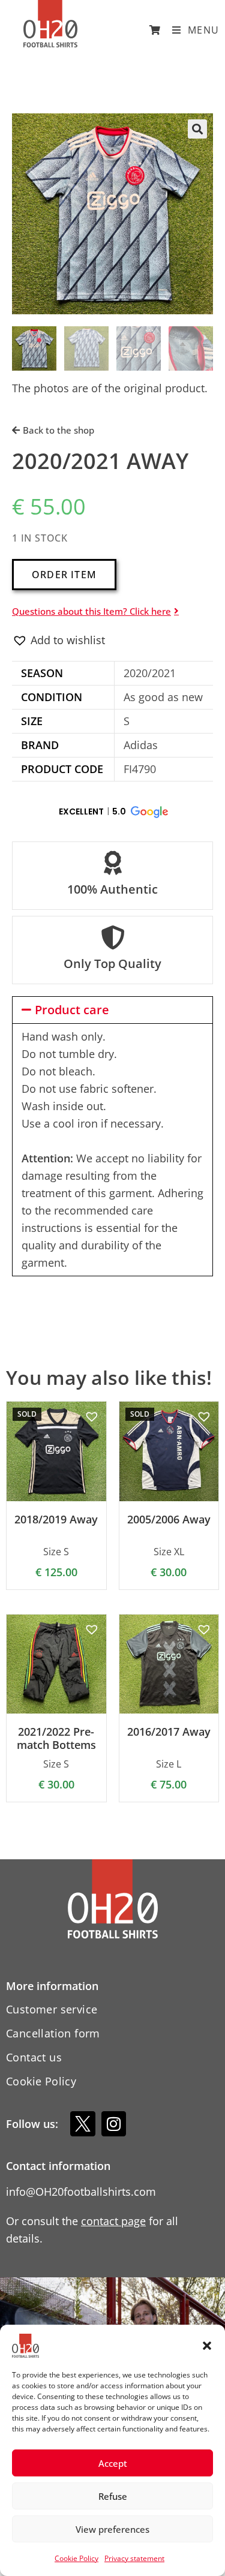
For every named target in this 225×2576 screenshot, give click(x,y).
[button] (207, 2346)
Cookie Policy (76, 2558)
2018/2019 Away (56, 1520)
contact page (113, 2221)
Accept (113, 2463)
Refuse (113, 2496)
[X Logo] (83, 2124)
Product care (72, 1010)
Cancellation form (53, 2033)
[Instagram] (114, 2124)
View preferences (112, 2529)
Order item (64, 575)
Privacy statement (134, 2558)
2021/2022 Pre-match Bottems (56, 1738)
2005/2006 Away (169, 1520)
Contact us (34, 2057)
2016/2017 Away (169, 1732)
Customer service (52, 2009)
